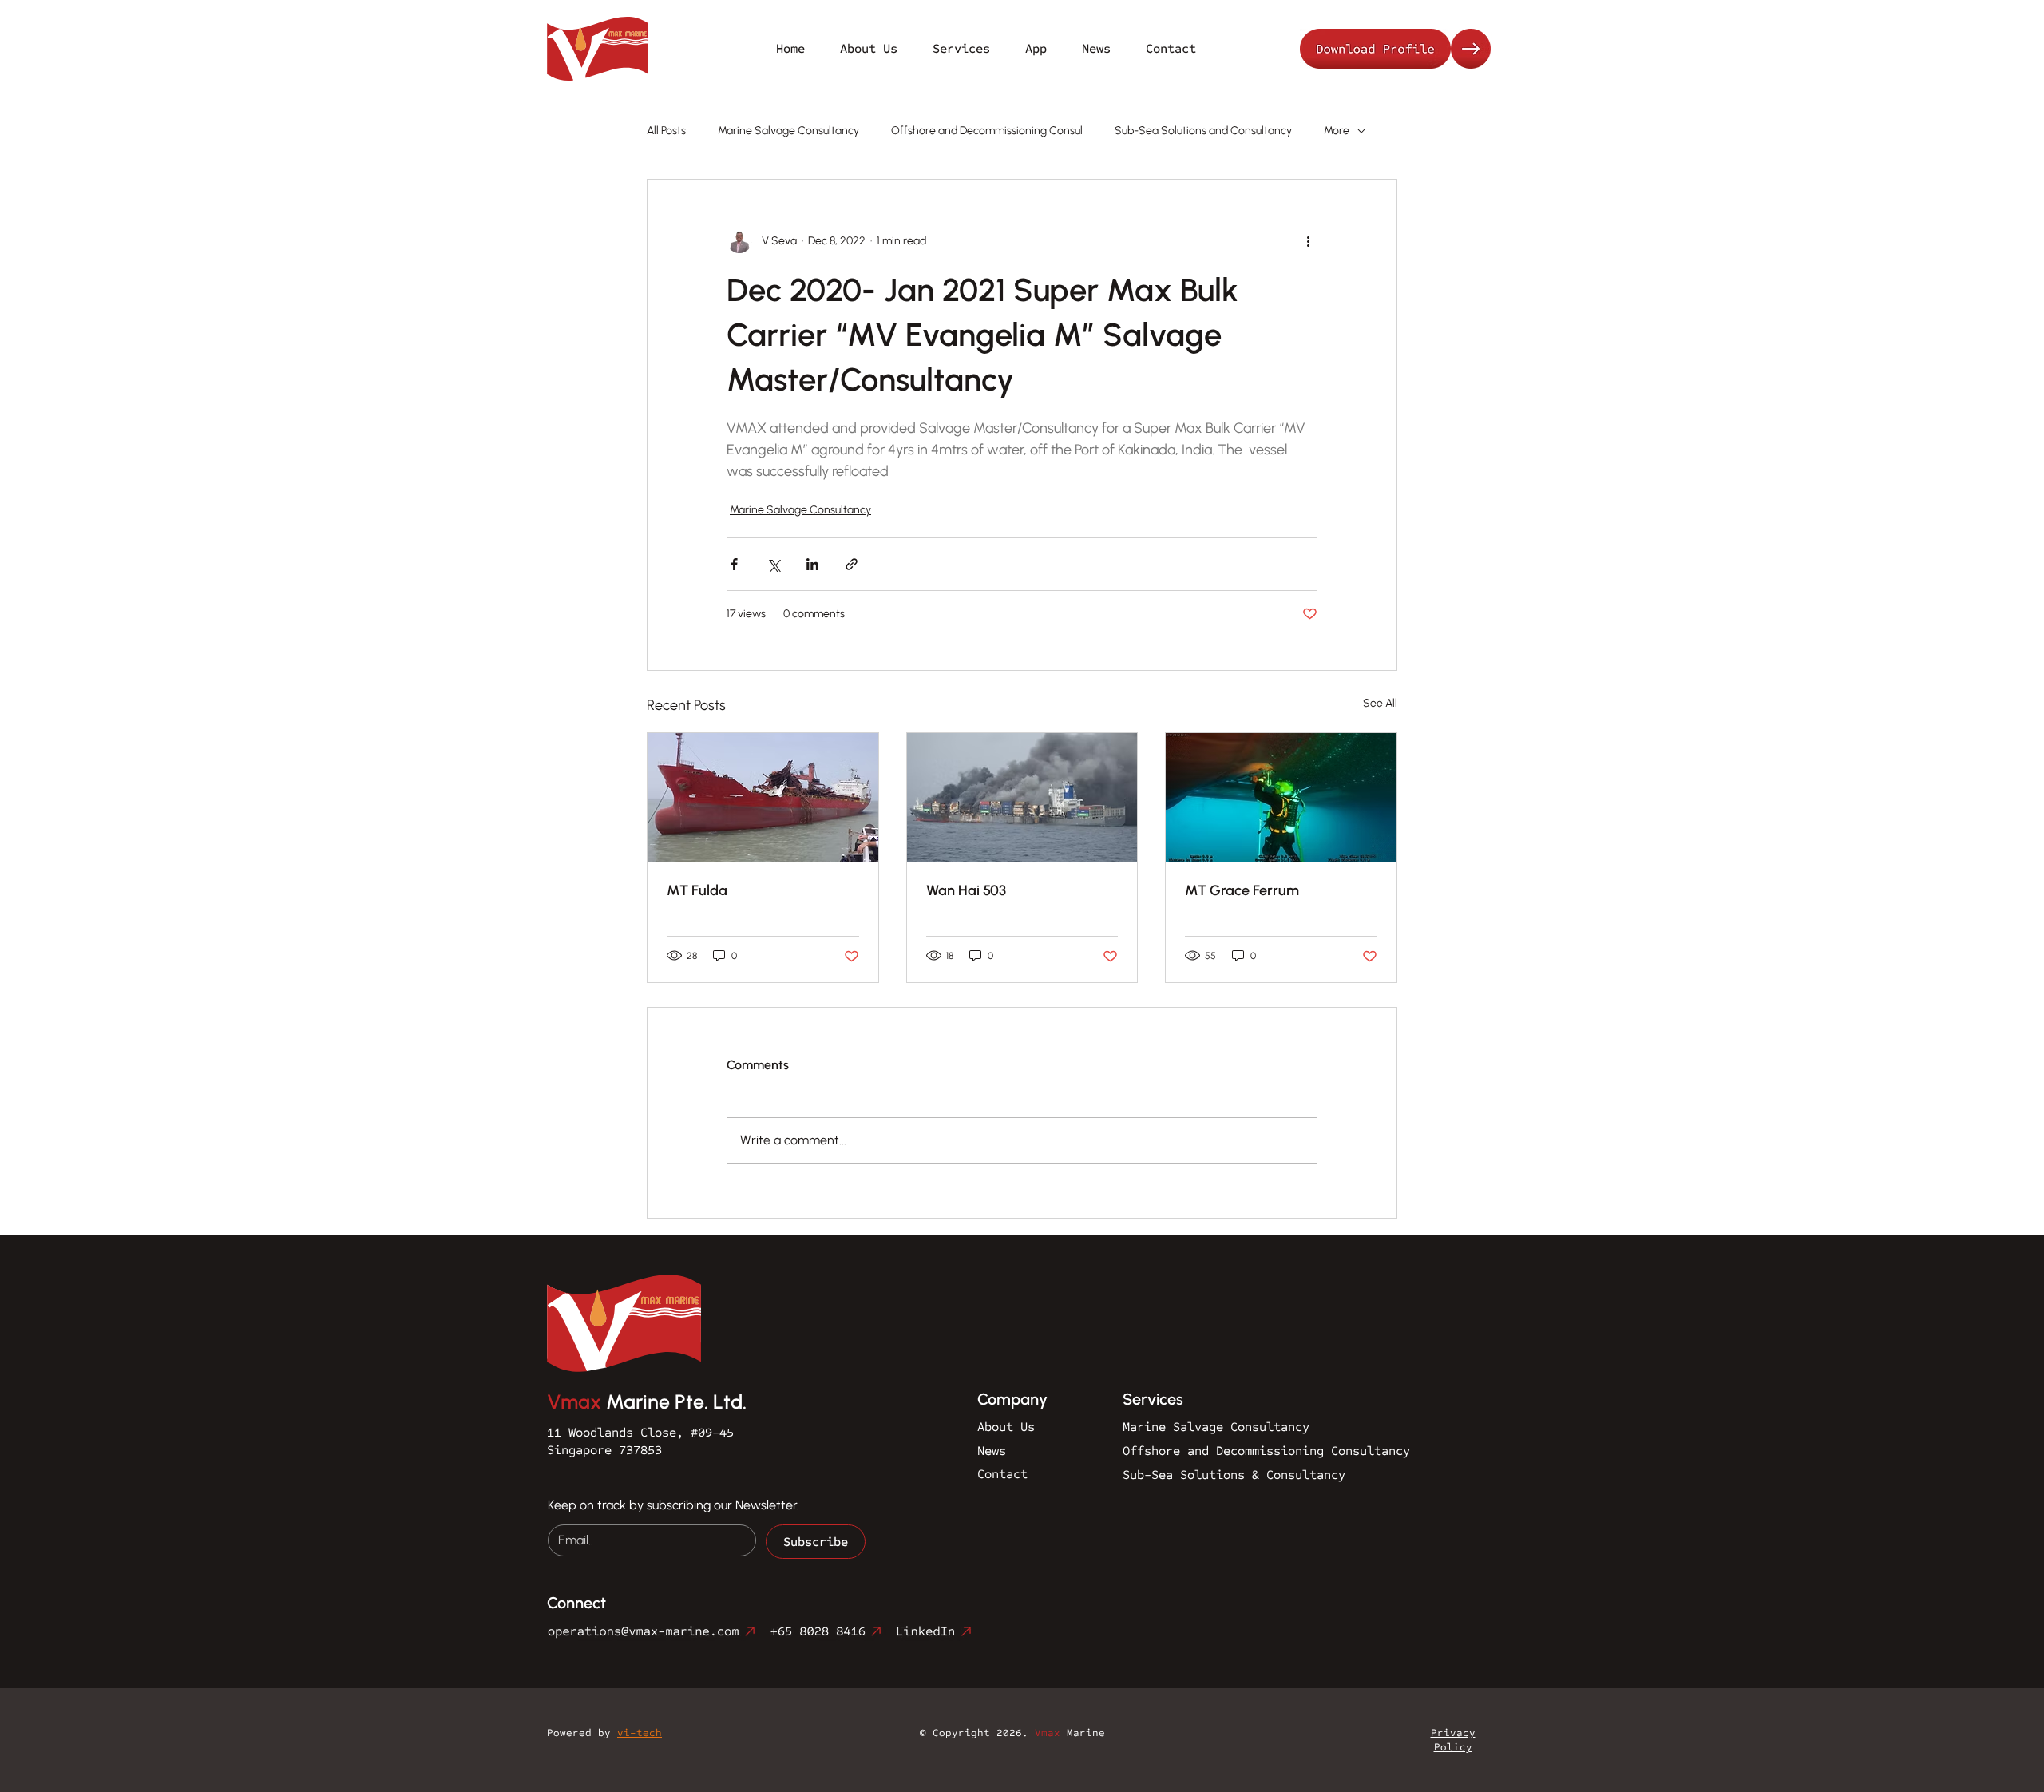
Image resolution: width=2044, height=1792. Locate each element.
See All (1380, 703)
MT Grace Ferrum (1242, 890)
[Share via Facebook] (734, 564)
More (1337, 131)
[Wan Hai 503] (1022, 798)
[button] (961, 48)
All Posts (666, 131)
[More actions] (1308, 240)
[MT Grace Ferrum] (1281, 798)
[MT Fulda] (763, 798)
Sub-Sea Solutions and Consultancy (1203, 131)
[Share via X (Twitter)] (773, 564)
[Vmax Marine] (1398, 49)
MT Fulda (697, 890)
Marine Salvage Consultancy (788, 131)
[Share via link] (852, 564)
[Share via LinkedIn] (812, 564)
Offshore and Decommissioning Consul (987, 131)
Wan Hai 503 (966, 890)
